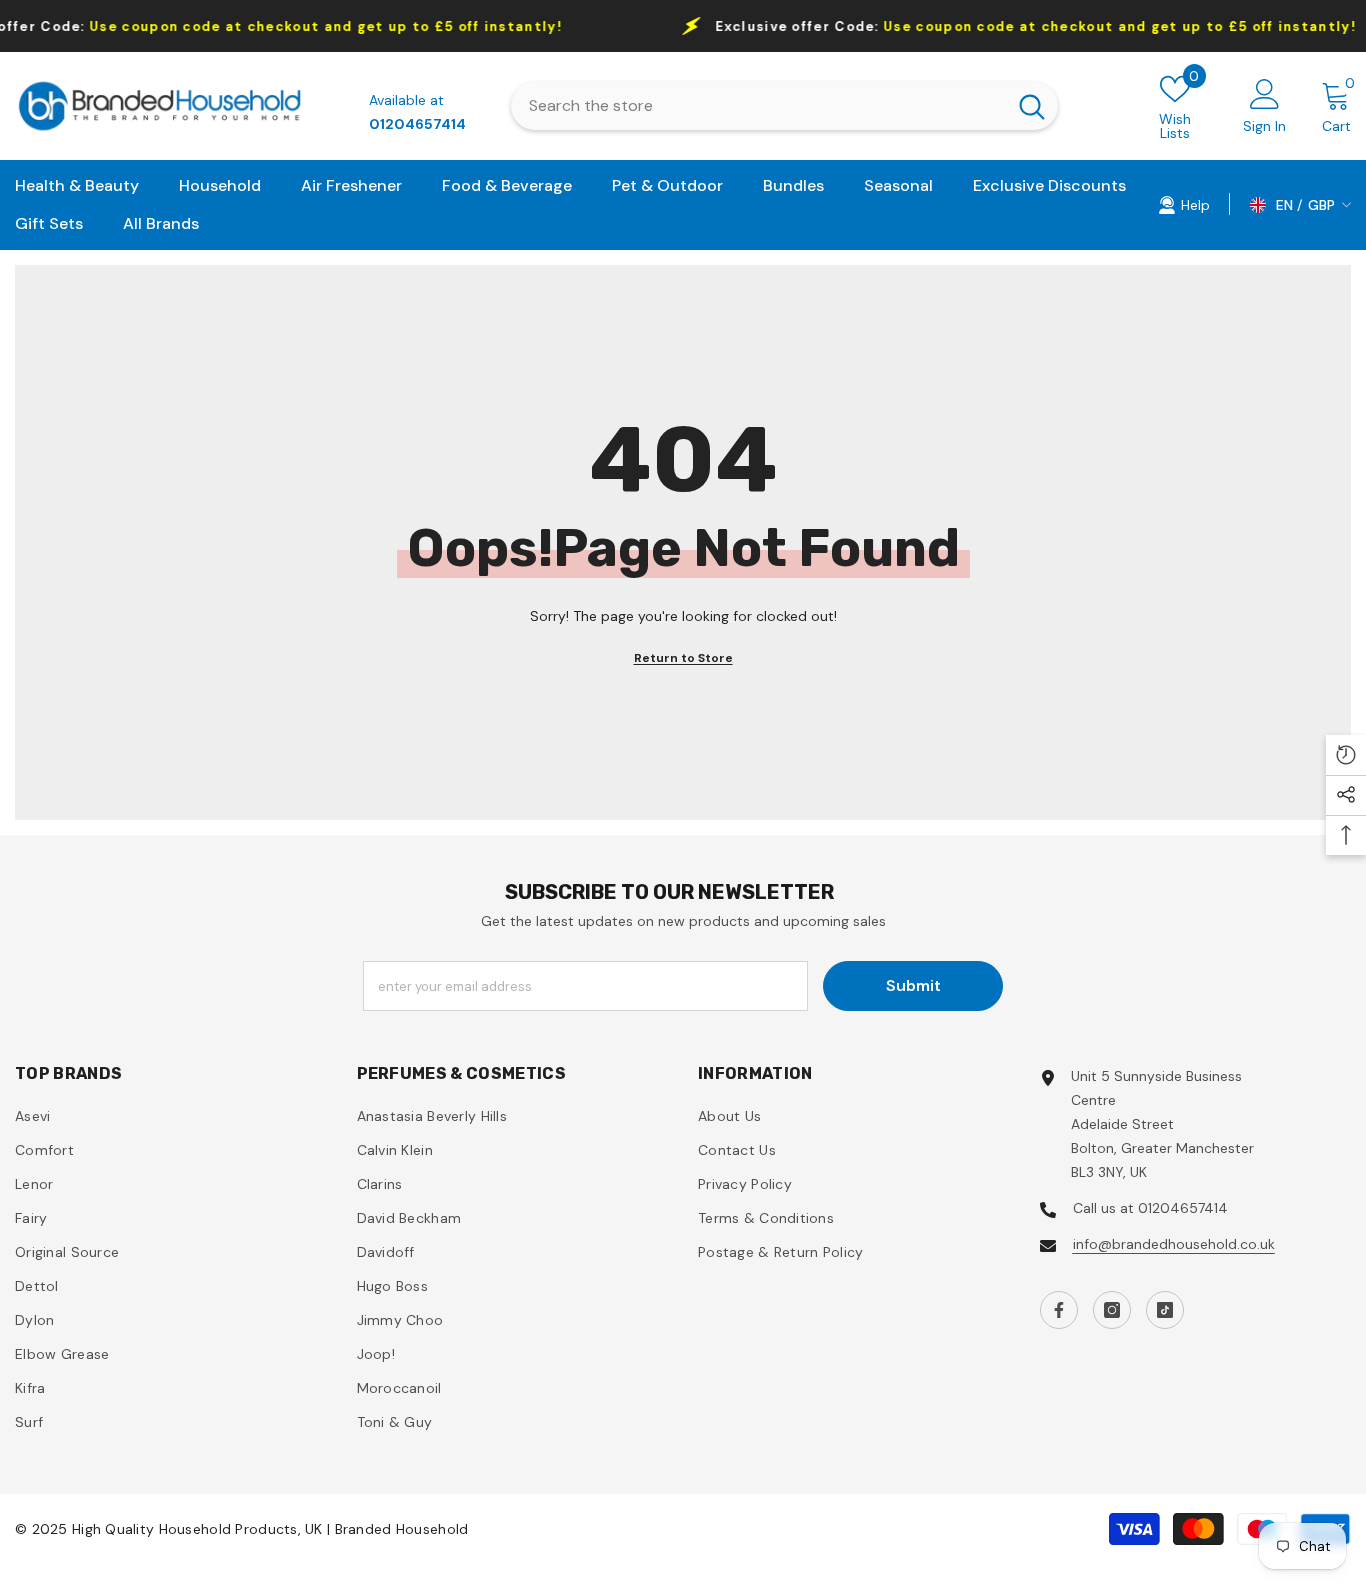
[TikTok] (1165, 1310)
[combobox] (759, 106)
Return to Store (683, 658)
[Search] (785, 106)
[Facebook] (1059, 1310)
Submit (913, 985)
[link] (1184, 204)
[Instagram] (1112, 1310)
